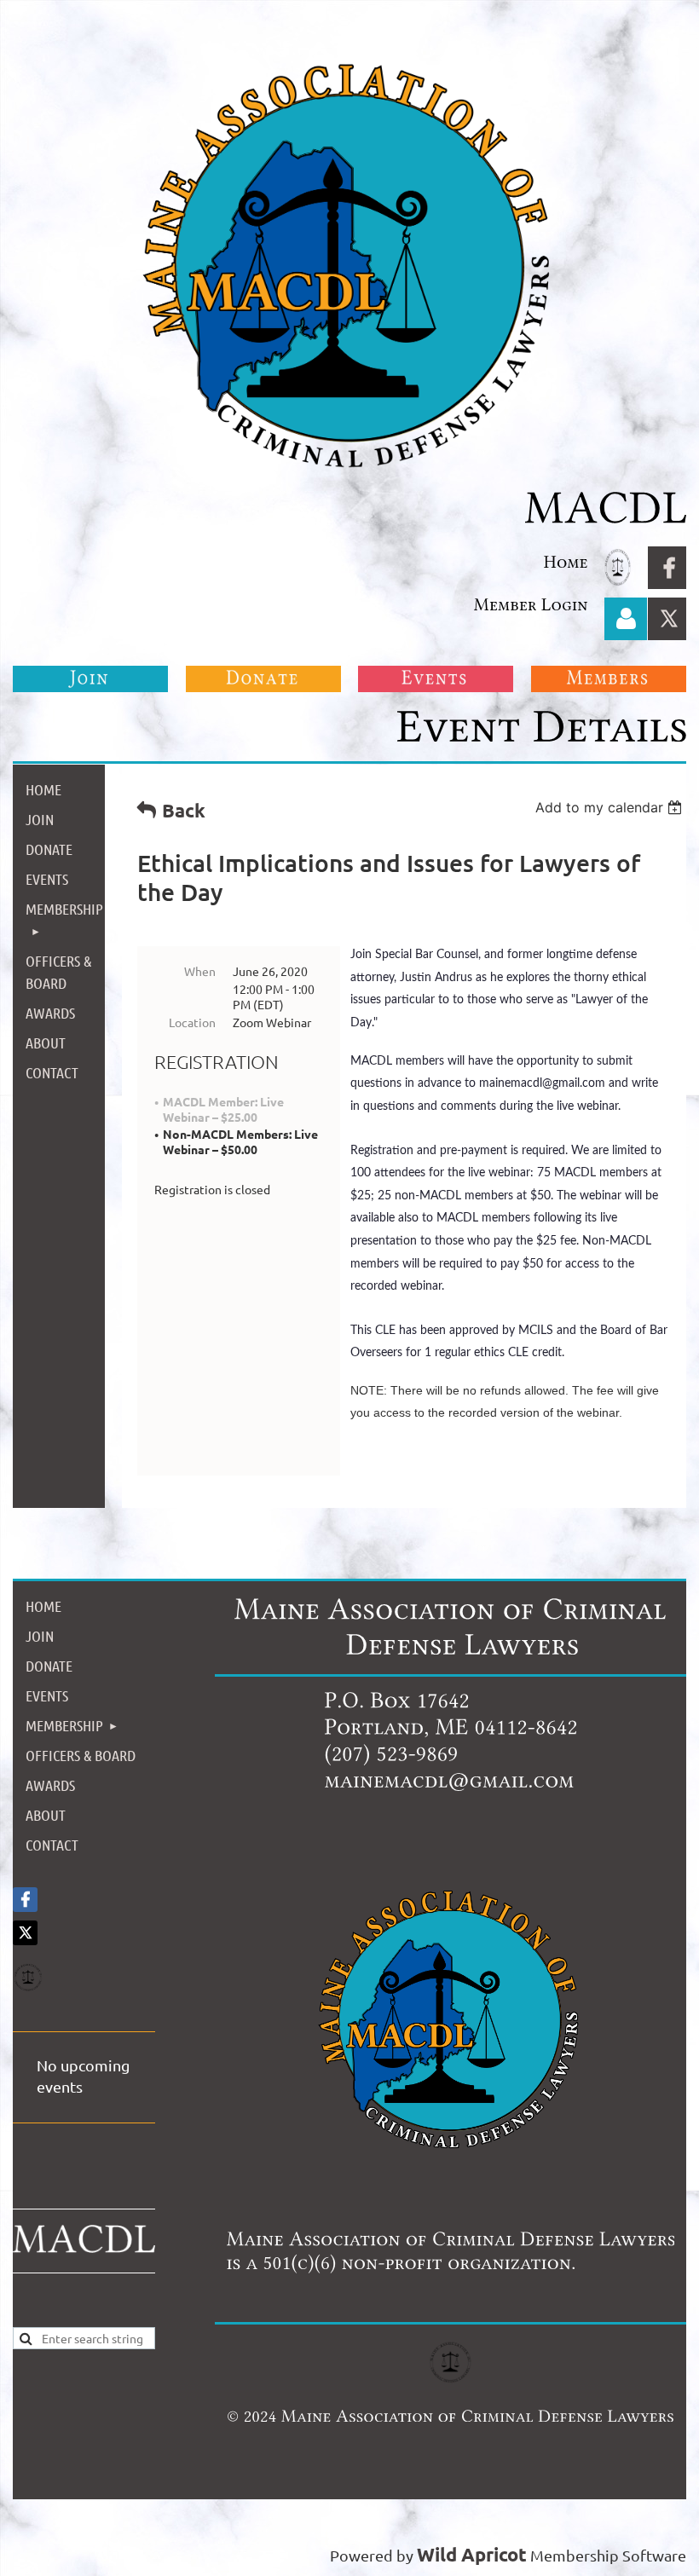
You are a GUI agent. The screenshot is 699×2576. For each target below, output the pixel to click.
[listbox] (611, 807)
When (200, 971)
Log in (626, 619)
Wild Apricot (472, 2554)
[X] (669, 619)
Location (192, 1022)
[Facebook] (669, 568)
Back (184, 810)
